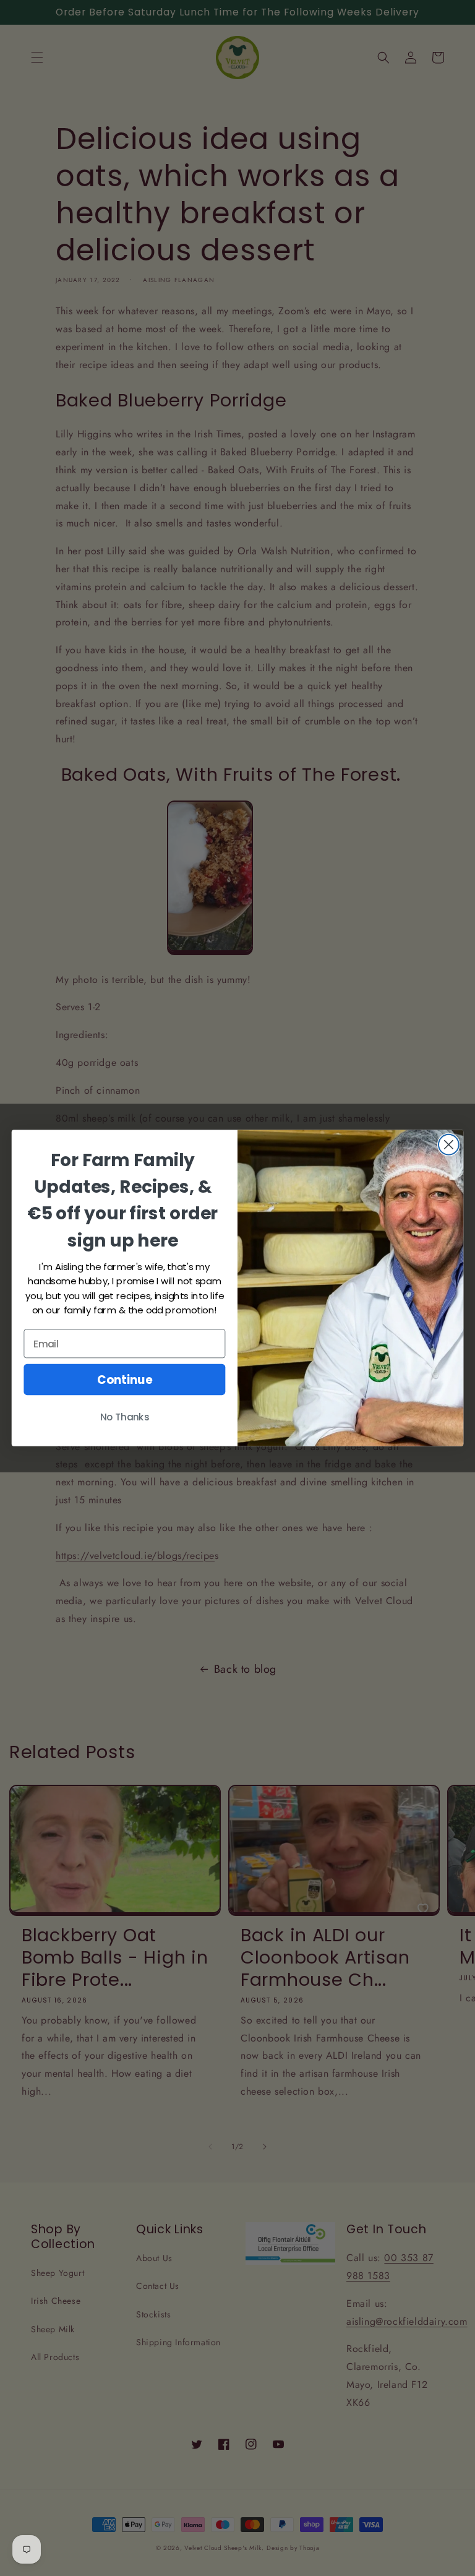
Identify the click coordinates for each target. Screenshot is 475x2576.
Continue (125, 1380)
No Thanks (125, 1418)
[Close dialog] (449, 1145)
